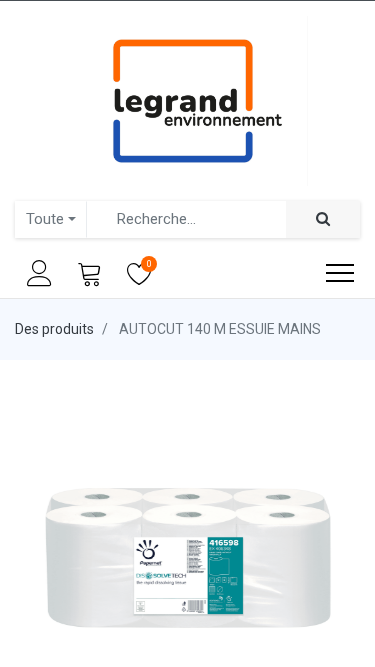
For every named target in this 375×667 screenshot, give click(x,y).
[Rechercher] (323, 219)
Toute (45, 219)
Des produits (54, 329)
